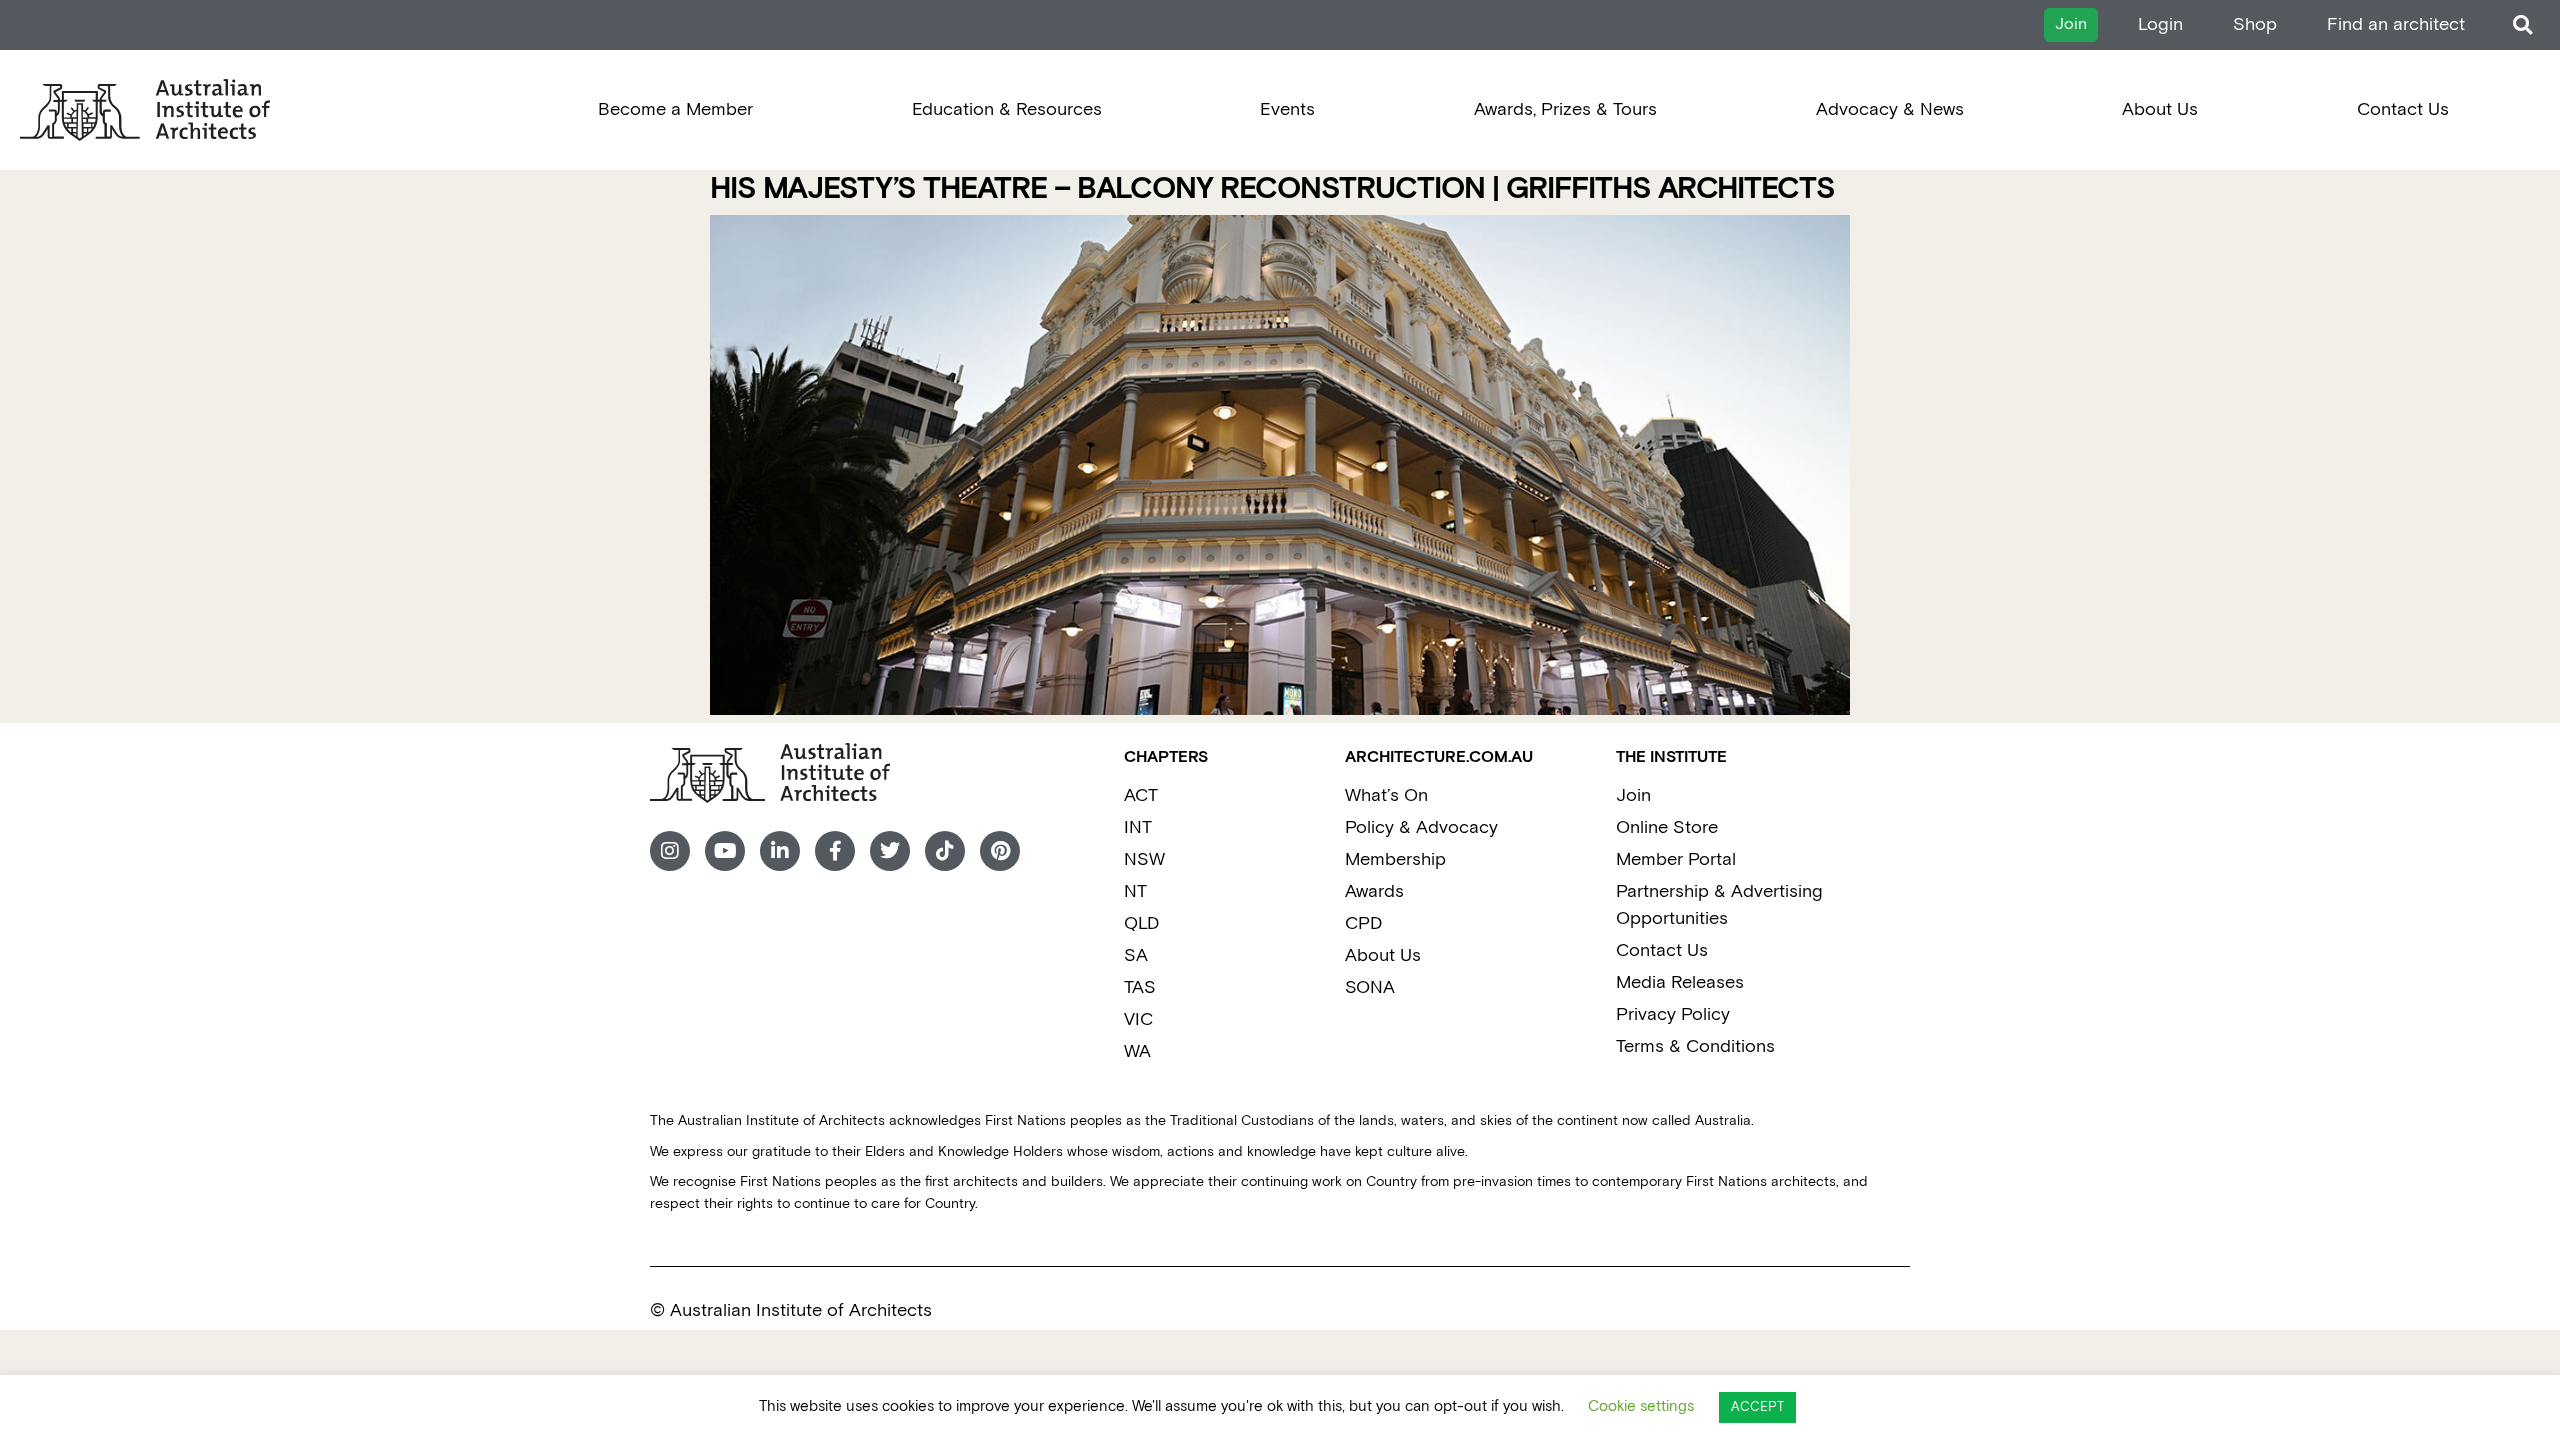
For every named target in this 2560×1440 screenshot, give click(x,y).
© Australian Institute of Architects (791, 1310)
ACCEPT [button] (1757, 1407)
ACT (1141, 795)
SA (1136, 955)
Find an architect (2396, 24)
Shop (2255, 24)
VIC (1138, 1019)
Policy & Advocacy (1421, 827)
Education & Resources (1007, 109)
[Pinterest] (1000, 851)
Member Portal (1676, 859)
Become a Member (675, 109)
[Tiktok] (945, 851)
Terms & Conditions (1695, 1046)
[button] (2522, 25)
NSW (1144, 859)
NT (1135, 891)
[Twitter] (890, 851)
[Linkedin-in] (780, 851)
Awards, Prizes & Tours (1565, 109)
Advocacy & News (1890, 109)
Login (2160, 24)
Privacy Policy (1673, 1014)
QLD (1141, 923)
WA (1137, 1051)
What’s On (1386, 795)
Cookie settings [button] (1641, 1406)
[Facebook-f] (835, 851)
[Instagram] (670, 851)
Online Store (1667, 827)
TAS (1140, 987)
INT (1138, 827)
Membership (1395, 859)
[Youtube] (725, 851)
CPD (1363, 923)
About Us (2160, 109)
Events (1287, 109)
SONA (1370, 987)
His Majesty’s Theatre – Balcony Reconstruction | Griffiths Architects (1272, 189)
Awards (1374, 891)
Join (1633, 795)
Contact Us (2403, 109)
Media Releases (1680, 982)
